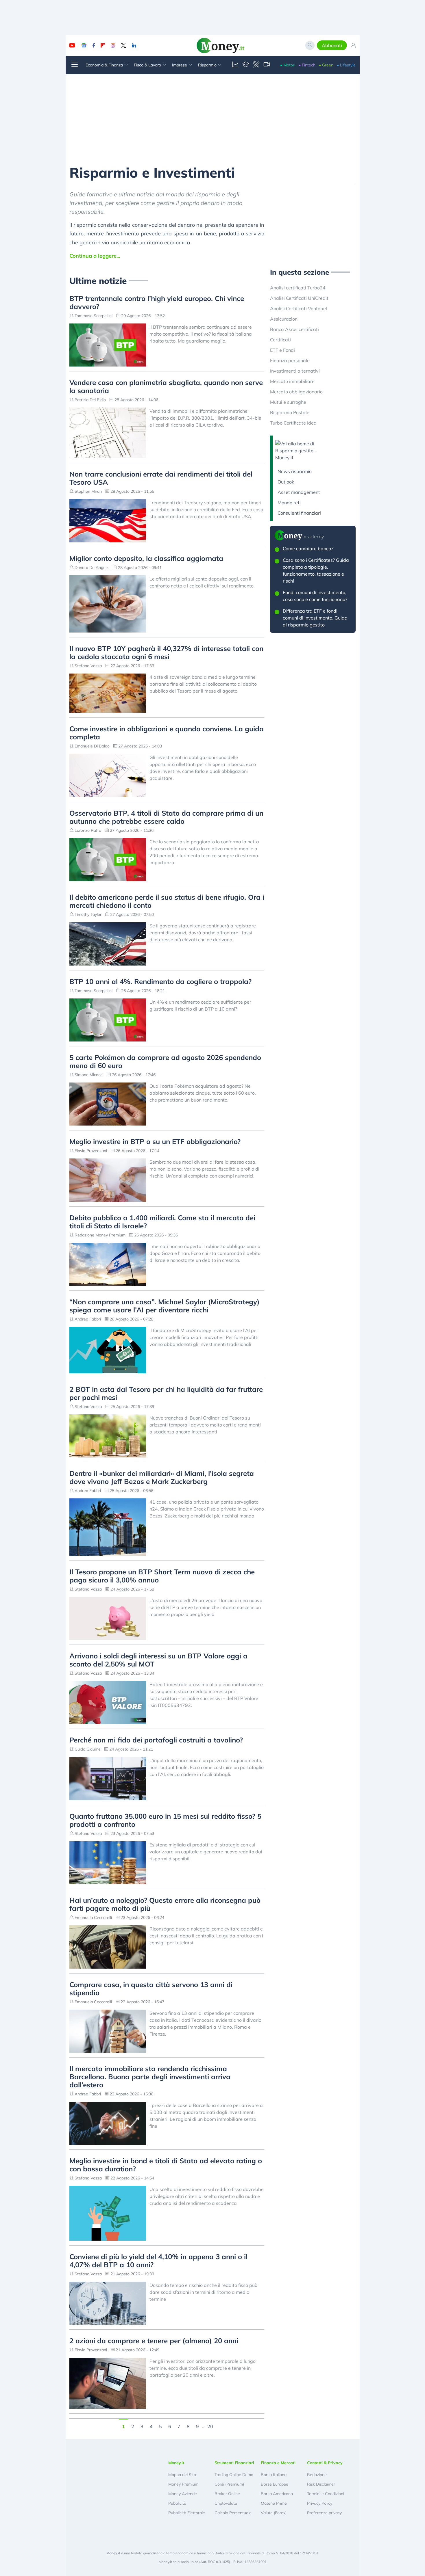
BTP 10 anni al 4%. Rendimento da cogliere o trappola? (160, 981)
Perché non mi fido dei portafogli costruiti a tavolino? (156, 1740)
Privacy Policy (320, 2503)
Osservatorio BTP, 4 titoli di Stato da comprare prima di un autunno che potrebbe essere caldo (166, 817)
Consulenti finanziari (299, 513)
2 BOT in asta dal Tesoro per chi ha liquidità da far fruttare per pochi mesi (166, 1393)
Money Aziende (183, 2494)
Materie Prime (274, 2503)
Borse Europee (275, 2484)
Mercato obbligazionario (296, 392)
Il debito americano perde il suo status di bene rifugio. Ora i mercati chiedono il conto (167, 901)
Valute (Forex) (274, 2513)
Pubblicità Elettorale (187, 2513)
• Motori (288, 65)
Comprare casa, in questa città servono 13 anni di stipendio (151, 1989)
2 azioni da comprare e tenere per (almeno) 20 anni (154, 2341)
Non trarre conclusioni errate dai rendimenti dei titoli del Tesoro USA (161, 478)
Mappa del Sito (182, 2475)
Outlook (286, 482)
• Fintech (307, 65)
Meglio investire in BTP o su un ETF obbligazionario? (155, 1141)
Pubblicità (177, 2503)
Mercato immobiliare (292, 381)
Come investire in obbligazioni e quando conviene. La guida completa (167, 733)
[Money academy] (246, 65)
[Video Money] (267, 65)
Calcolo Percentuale (233, 2513)
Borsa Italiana (274, 2475)
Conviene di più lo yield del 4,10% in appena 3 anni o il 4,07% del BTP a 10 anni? (158, 2261)
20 (210, 2426)
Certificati (280, 340)
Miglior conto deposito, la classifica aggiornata (146, 558)
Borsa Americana (277, 2494)
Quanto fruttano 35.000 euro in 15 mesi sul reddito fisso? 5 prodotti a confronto (165, 1820)
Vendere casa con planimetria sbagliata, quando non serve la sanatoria (166, 386)
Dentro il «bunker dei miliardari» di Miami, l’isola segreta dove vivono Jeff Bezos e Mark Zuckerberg (162, 1477)
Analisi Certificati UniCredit (299, 298)
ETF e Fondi (282, 350)
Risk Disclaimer (321, 2484)
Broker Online (227, 2494)
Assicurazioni (284, 319)
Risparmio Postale (290, 412)
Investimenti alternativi (295, 371)
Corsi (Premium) (229, 2484)
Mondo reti (289, 503)
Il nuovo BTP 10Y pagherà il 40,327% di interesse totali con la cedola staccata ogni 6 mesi (166, 652)
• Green (326, 65)
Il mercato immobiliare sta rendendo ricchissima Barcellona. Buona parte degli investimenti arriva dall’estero (150, 2077)
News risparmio (295, 471)
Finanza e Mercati (278, 2463)
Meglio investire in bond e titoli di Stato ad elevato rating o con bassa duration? (166, 2165)
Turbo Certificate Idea (293, 423)
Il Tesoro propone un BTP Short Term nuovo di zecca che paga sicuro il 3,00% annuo (162, 1576)
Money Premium (183, 2484)
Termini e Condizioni (326, 2494)
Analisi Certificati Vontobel (299, 308)
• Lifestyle (346, 65)
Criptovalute (226, 2503)
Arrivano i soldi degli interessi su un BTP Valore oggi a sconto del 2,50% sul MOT (158, 1660)
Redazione (317, 2475)
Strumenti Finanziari (234, 2463)
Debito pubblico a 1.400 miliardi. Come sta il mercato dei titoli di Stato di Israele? (162, 1222)
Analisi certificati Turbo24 (298, 288)
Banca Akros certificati (294, 329)
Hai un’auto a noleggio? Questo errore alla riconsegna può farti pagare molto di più (165, 1904)
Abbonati (332, 45)
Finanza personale (290, 360)
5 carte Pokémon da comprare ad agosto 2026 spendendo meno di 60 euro (165, 1061)
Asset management (299, 492)
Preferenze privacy (324, 2513)
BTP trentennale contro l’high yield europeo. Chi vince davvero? (157, 302)
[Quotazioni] (235, 65)
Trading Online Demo (234, 2475)
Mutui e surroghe (288, 402)
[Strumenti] (256, 65)
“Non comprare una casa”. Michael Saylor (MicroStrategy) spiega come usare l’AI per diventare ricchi (165, 1306)
